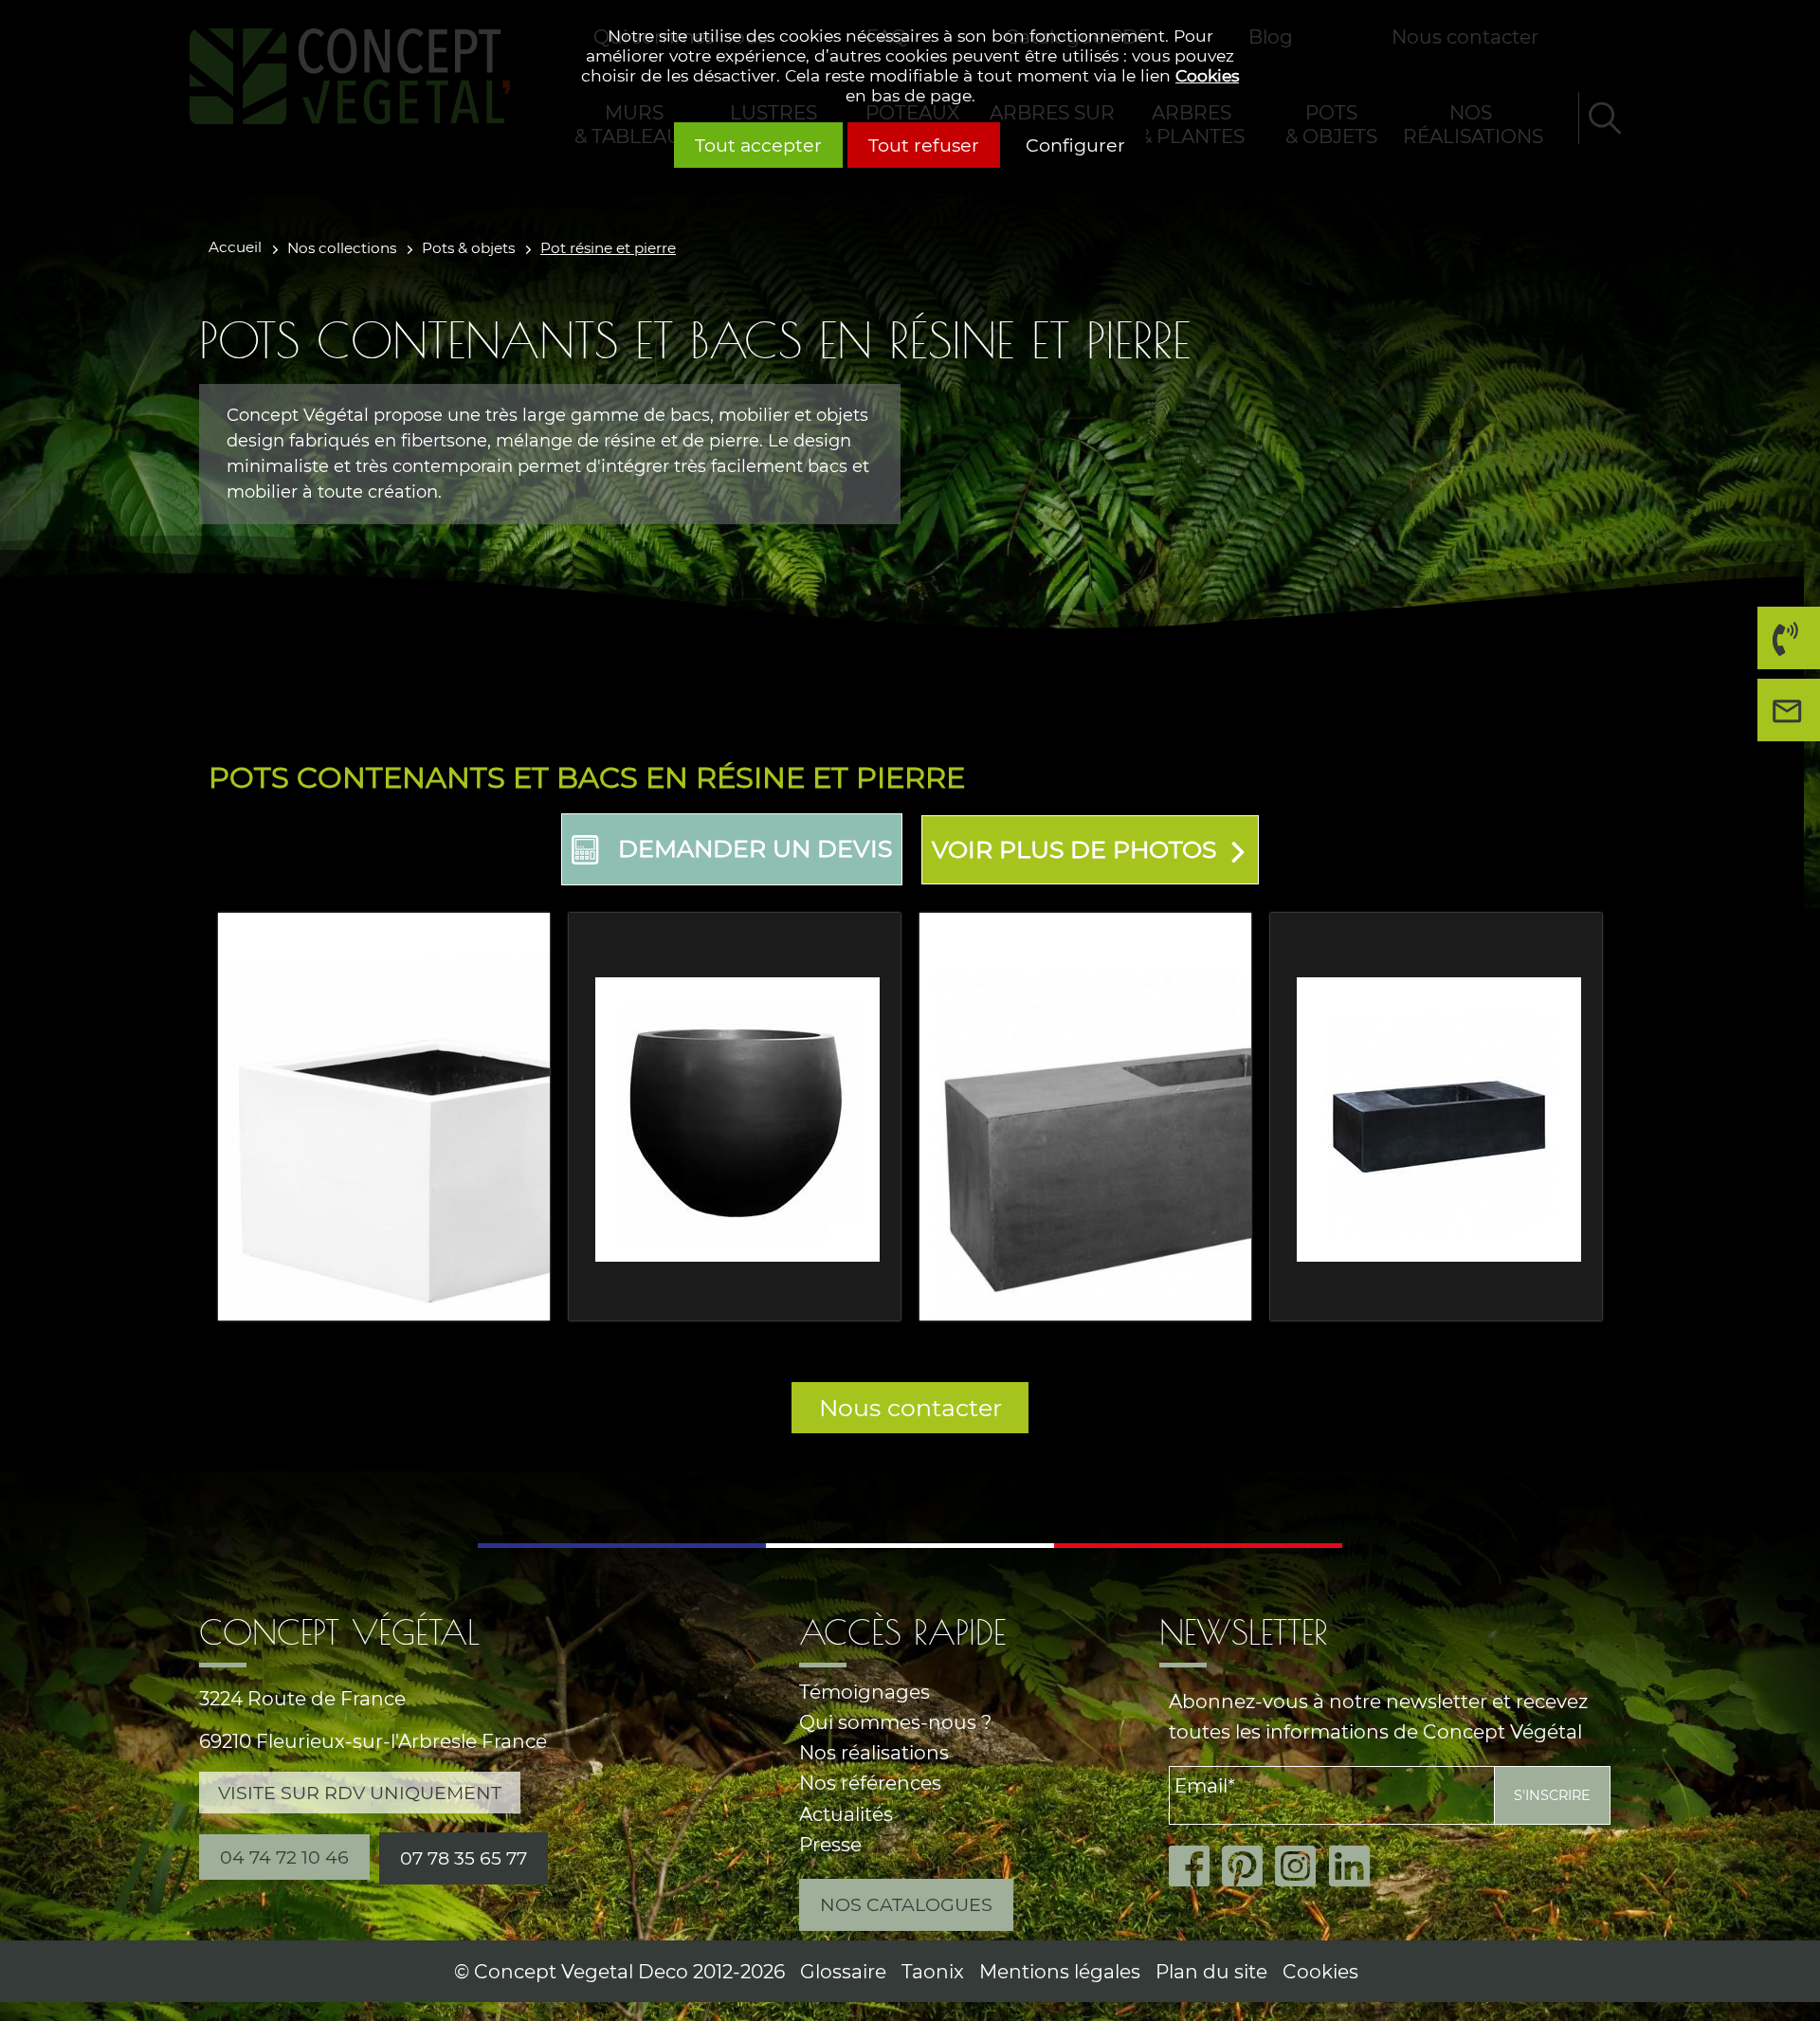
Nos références (870, 1783)
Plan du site (1211, 1971)
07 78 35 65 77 (464, 1858)
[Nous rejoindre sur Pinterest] (1248, 1866)
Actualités (846, 1814)
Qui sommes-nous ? (895, 1722)
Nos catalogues (906, 1904)
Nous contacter (910, 1408)
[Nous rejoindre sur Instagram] (1301, 1866)
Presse (830, 1844)
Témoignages (864, 1692)
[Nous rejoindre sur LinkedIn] (1355, 1866)
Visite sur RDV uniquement (360, 1793)
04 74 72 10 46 (1789, 638)
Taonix (933, 1971)
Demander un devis (755, 848)
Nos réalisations (874, 1752)
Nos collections (342, 248)
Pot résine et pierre (608, 248)
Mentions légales (1060, 1971)
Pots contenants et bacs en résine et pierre (587, 777)
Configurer (1075, 145)
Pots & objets (468, 248)
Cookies (1207, 75)
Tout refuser (924, 145)
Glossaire (843, 1971)
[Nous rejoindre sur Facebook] (1195, 1866)
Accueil (235, 247)
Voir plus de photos (1074, 849)
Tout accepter (758, 145)
